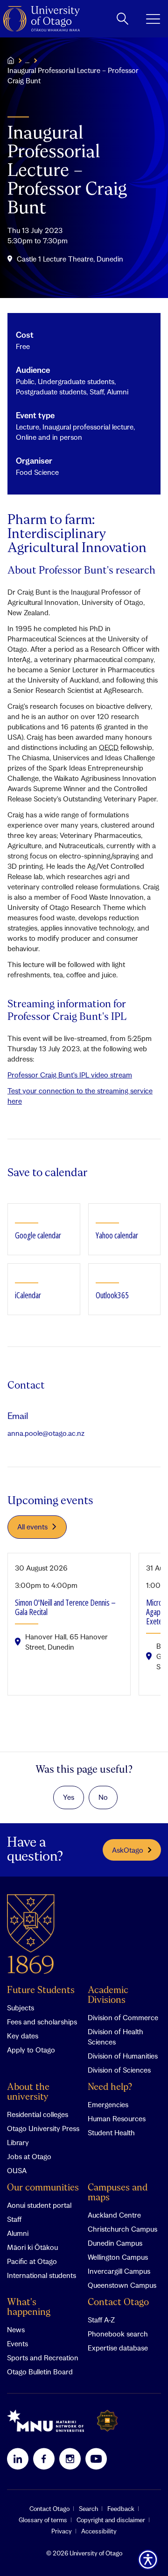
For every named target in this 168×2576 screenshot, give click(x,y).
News (16, 2329)
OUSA (17, 2170)
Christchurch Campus (122, 2229)
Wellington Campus (118, 2257)
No (103, 1797)
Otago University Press (43, 2128)
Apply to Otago (31, 2050)
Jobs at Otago (29, 2156)
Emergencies (108, 2104)
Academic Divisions (108, 1995)
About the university (28, 2092)
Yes (69, 1797)
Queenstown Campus (122, 2285)
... (27, 60)
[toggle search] (122, 19)
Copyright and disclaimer (111, 2520)
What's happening (29, 2307)
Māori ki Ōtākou (32, 2247)
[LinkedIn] (18, 2459)
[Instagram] (70, 2459)
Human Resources (117, 2118)
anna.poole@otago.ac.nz (46, 1433)
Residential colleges (38, 2114)
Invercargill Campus (119, 2271)
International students (42, 2275)
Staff (14, 2219)
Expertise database (118, 2348)
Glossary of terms (43, 2520)
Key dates (23, 2036)
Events (17, 2343)
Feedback (121, 2509)
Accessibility (99, 2531)
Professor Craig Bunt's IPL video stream (70, 1075)
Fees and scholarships (42, 2022)
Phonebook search (118, 2334)
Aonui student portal (39, 2205)
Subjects (21, 2008)
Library (18, 2142)
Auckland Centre (114, 2215)
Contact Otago (118, 2303)
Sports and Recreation (43, 2358)
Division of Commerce (123, 2017)
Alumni (18, 2233)
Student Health (111, 2132)
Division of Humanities (123, 2056)
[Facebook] (44, 2459)
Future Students (41, 1990)
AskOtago (128, 1850)
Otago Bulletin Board (40, 2372)
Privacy (62, 2531)
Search (88, 2509)
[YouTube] (96, 2459)
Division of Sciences (119, 2070)
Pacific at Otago (32, 2261)
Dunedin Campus (115, 2243)
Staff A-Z (101, 2320)
